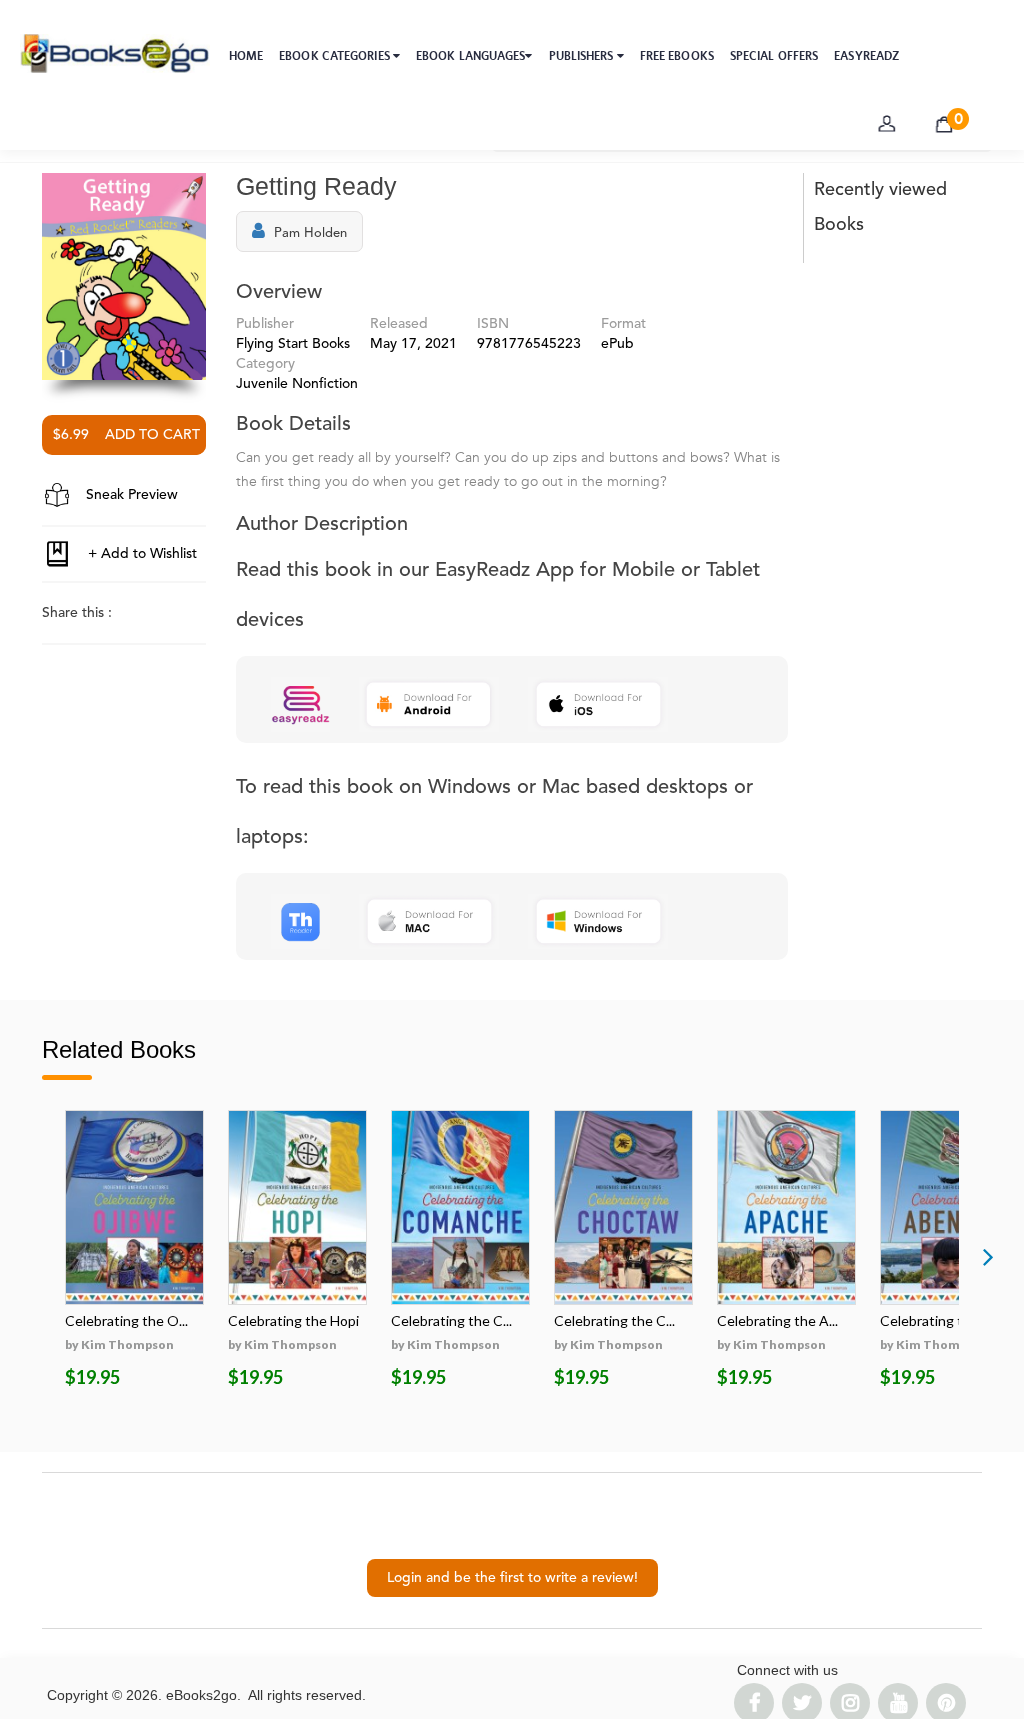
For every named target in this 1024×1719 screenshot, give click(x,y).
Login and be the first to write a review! (512, 1578)
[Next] (988, 1256)
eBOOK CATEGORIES (336, 56)
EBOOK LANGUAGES (471, 56)
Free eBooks (677, 56)
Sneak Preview (130, 495)
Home (246, 56)
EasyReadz (866, 56)
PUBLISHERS (583, 56)
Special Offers (774, 56)
